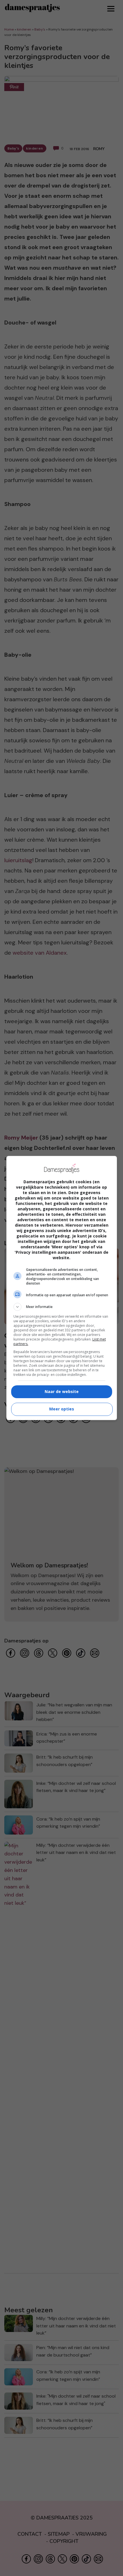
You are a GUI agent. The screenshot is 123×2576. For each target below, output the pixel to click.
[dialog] (62, 1288)
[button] (62, 1307)
